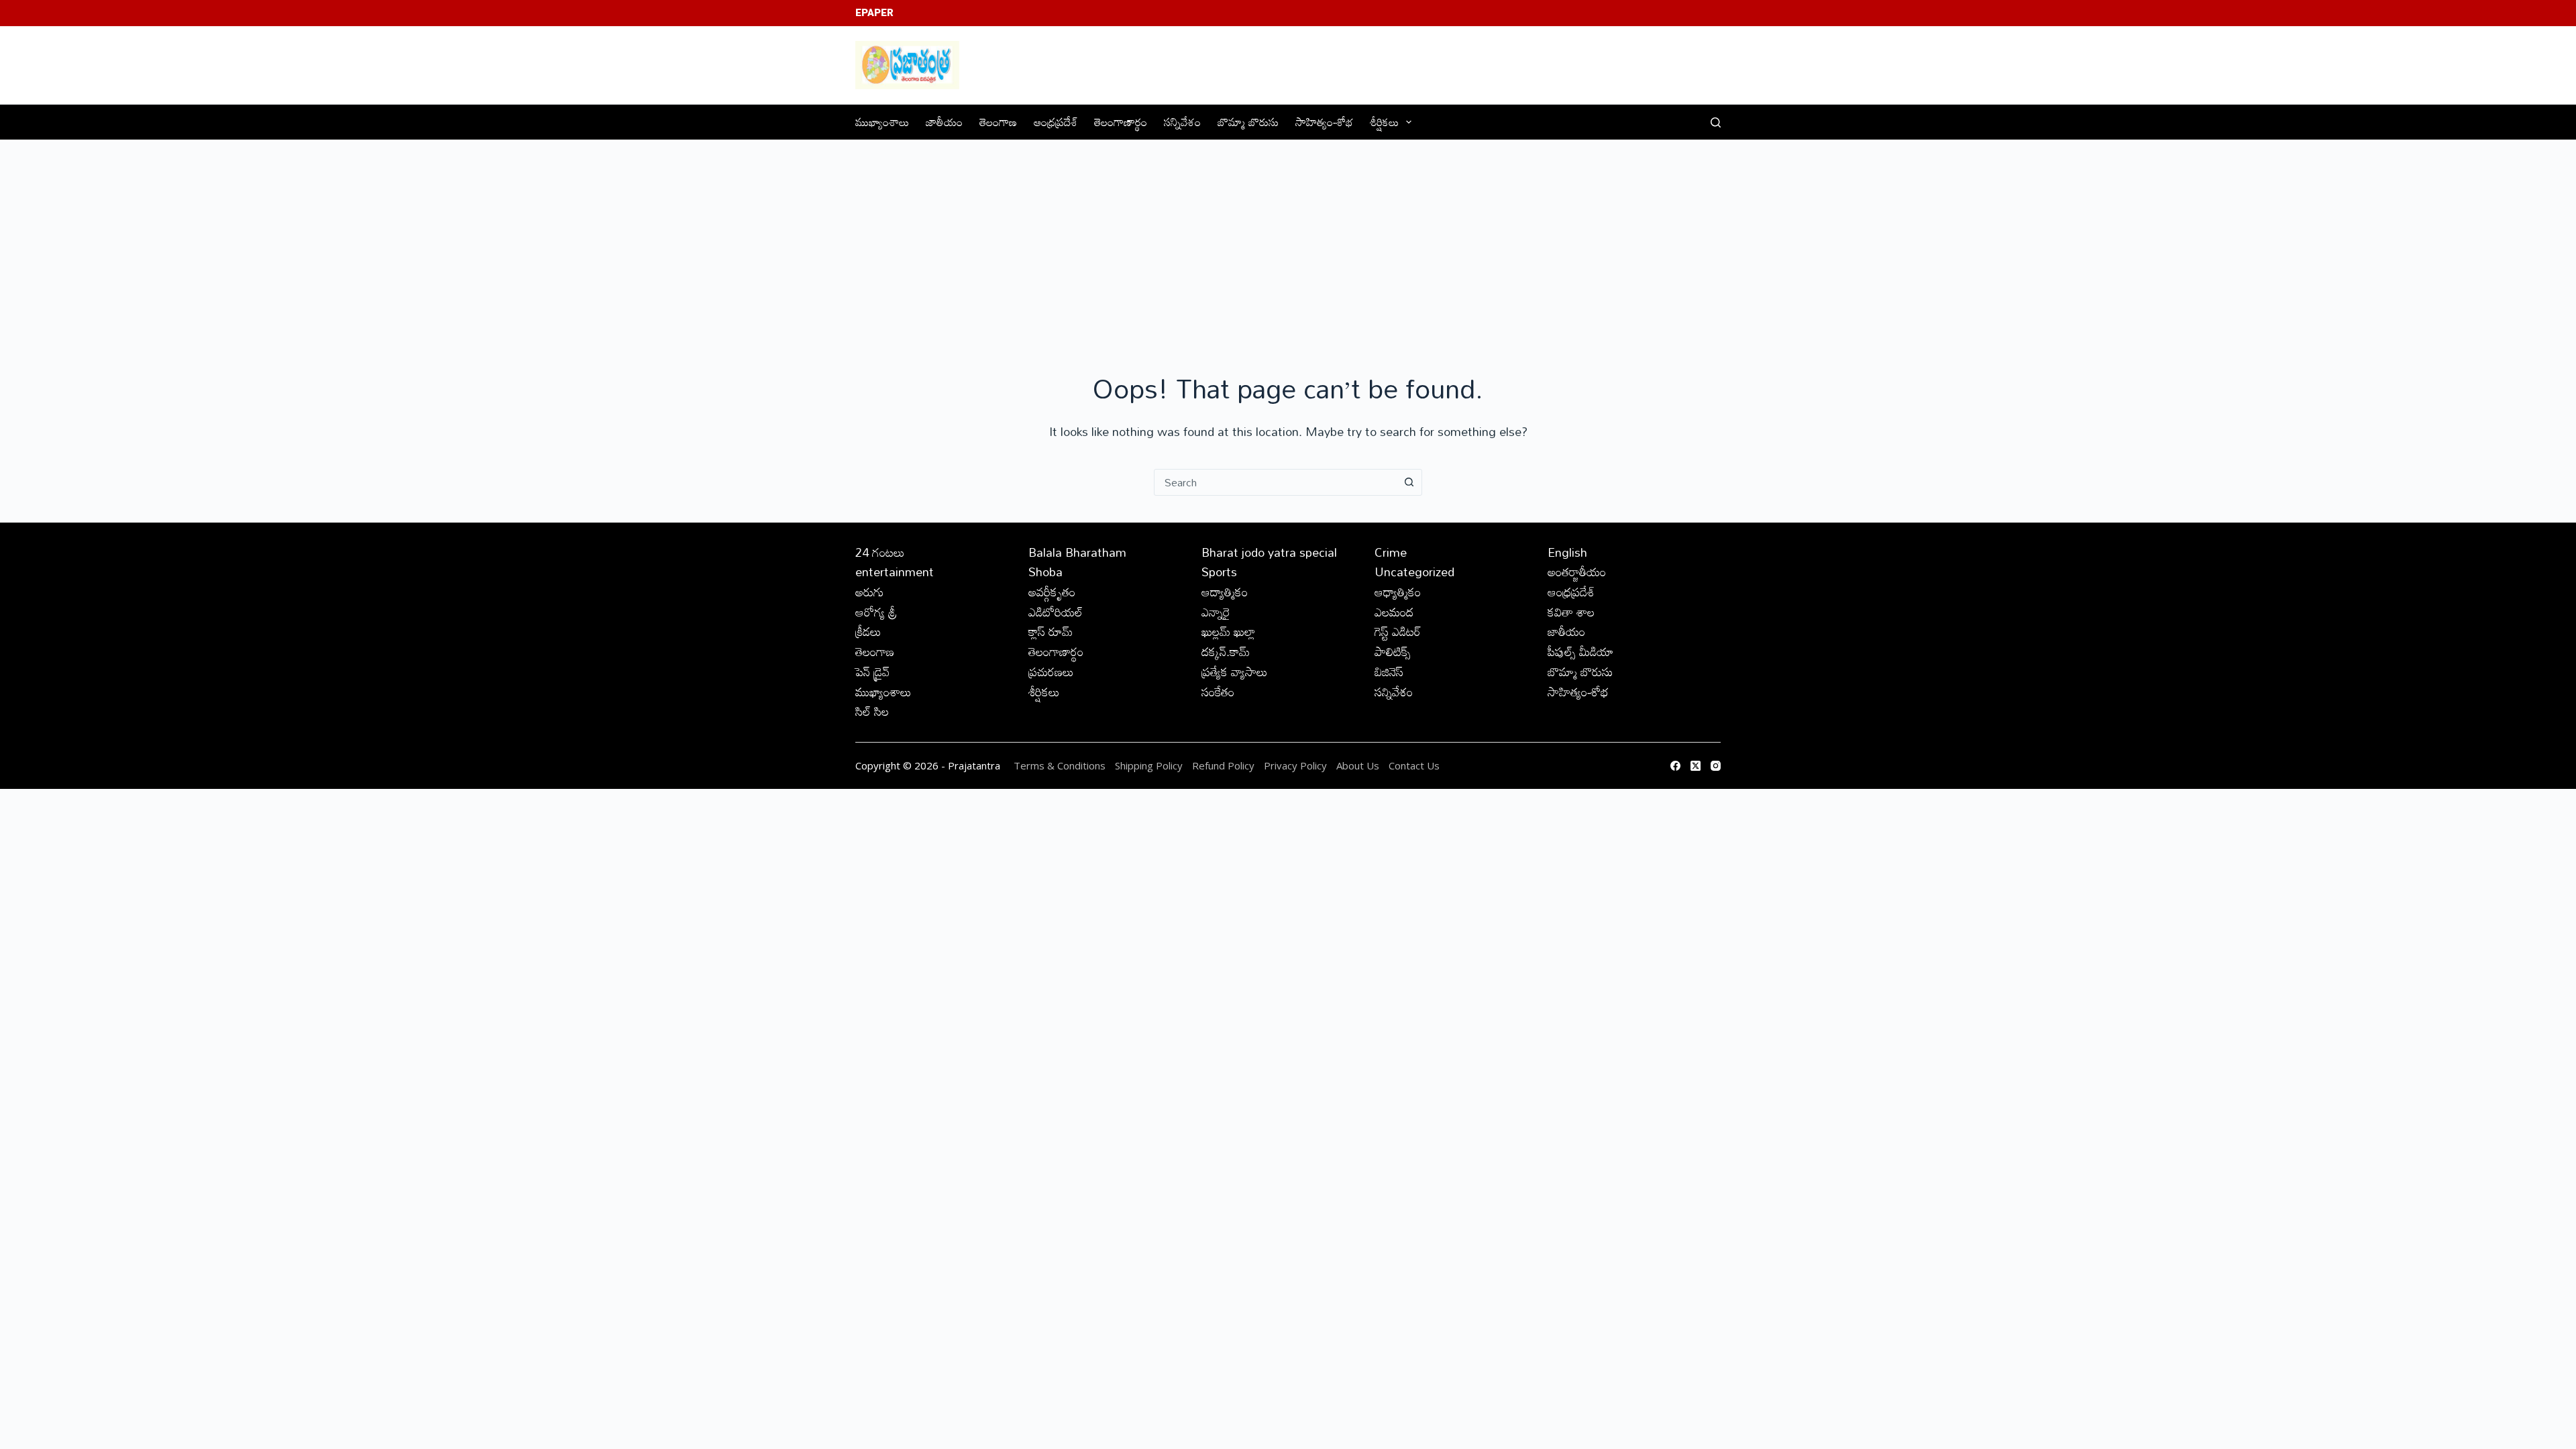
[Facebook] (1675, 766)
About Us (1358, 765)
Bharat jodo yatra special (1269, 552)
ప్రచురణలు (1051, 672)
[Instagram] (1716, 766)
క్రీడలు (868, 631)
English (1567, 552)
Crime (1391, 552)
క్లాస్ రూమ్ (1051, 631)
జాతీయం (944, 122)
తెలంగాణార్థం (1121, 122)
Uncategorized (1414, 572)
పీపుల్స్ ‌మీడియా (1580, 651)
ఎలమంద (1394, 612)
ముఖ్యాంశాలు (882, 122)
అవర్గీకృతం (1052, 592)
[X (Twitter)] (1696, 766)
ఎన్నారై (1216, 612)
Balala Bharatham (1077, 552)
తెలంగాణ (998, 122)
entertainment (895, 572)
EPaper (874, 13)
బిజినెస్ (1389, 672)
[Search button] (1409, 482)
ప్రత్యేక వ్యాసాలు (1235, 672)
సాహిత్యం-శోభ (1324, 122)
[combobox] (1275, 482)
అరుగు (869, 592)
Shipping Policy (1149, 765)
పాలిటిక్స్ (1393, 651)
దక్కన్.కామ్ (1226, 651)
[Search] (1716, 122)
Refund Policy (1223, 765)
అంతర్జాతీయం (1577, 572)
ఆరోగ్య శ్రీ (876, 612)
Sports (1219, 572)
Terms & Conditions (1060, 765)
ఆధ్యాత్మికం (1398, 592)
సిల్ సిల (872, 711)
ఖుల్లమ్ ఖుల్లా (1228, 631)
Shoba (1045, 572)
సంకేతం (1218, 692)
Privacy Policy (1297, 765)
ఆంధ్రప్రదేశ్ (1056, 122)
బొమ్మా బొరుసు (1248, 122)
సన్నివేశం (1182, 122)
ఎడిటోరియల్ (1056, 612)
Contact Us (1414, 765)
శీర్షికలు (1384, 122)
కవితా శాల (1571, 612)
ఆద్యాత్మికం (1225, 592)
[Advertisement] (1288, 241)
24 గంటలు (880, 552)
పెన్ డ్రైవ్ (872, 672)
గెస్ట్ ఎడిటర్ (1398, 631)
